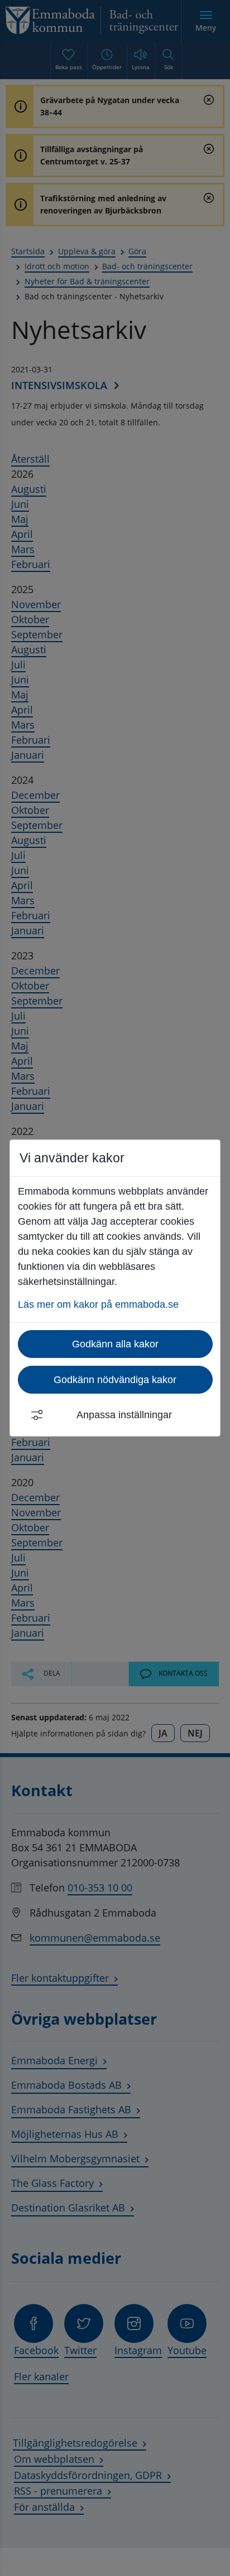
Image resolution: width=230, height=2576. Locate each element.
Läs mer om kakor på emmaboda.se (98, 1304)
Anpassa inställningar (124, 1415)
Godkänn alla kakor (115, 1344)
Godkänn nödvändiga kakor (115, 1380)
